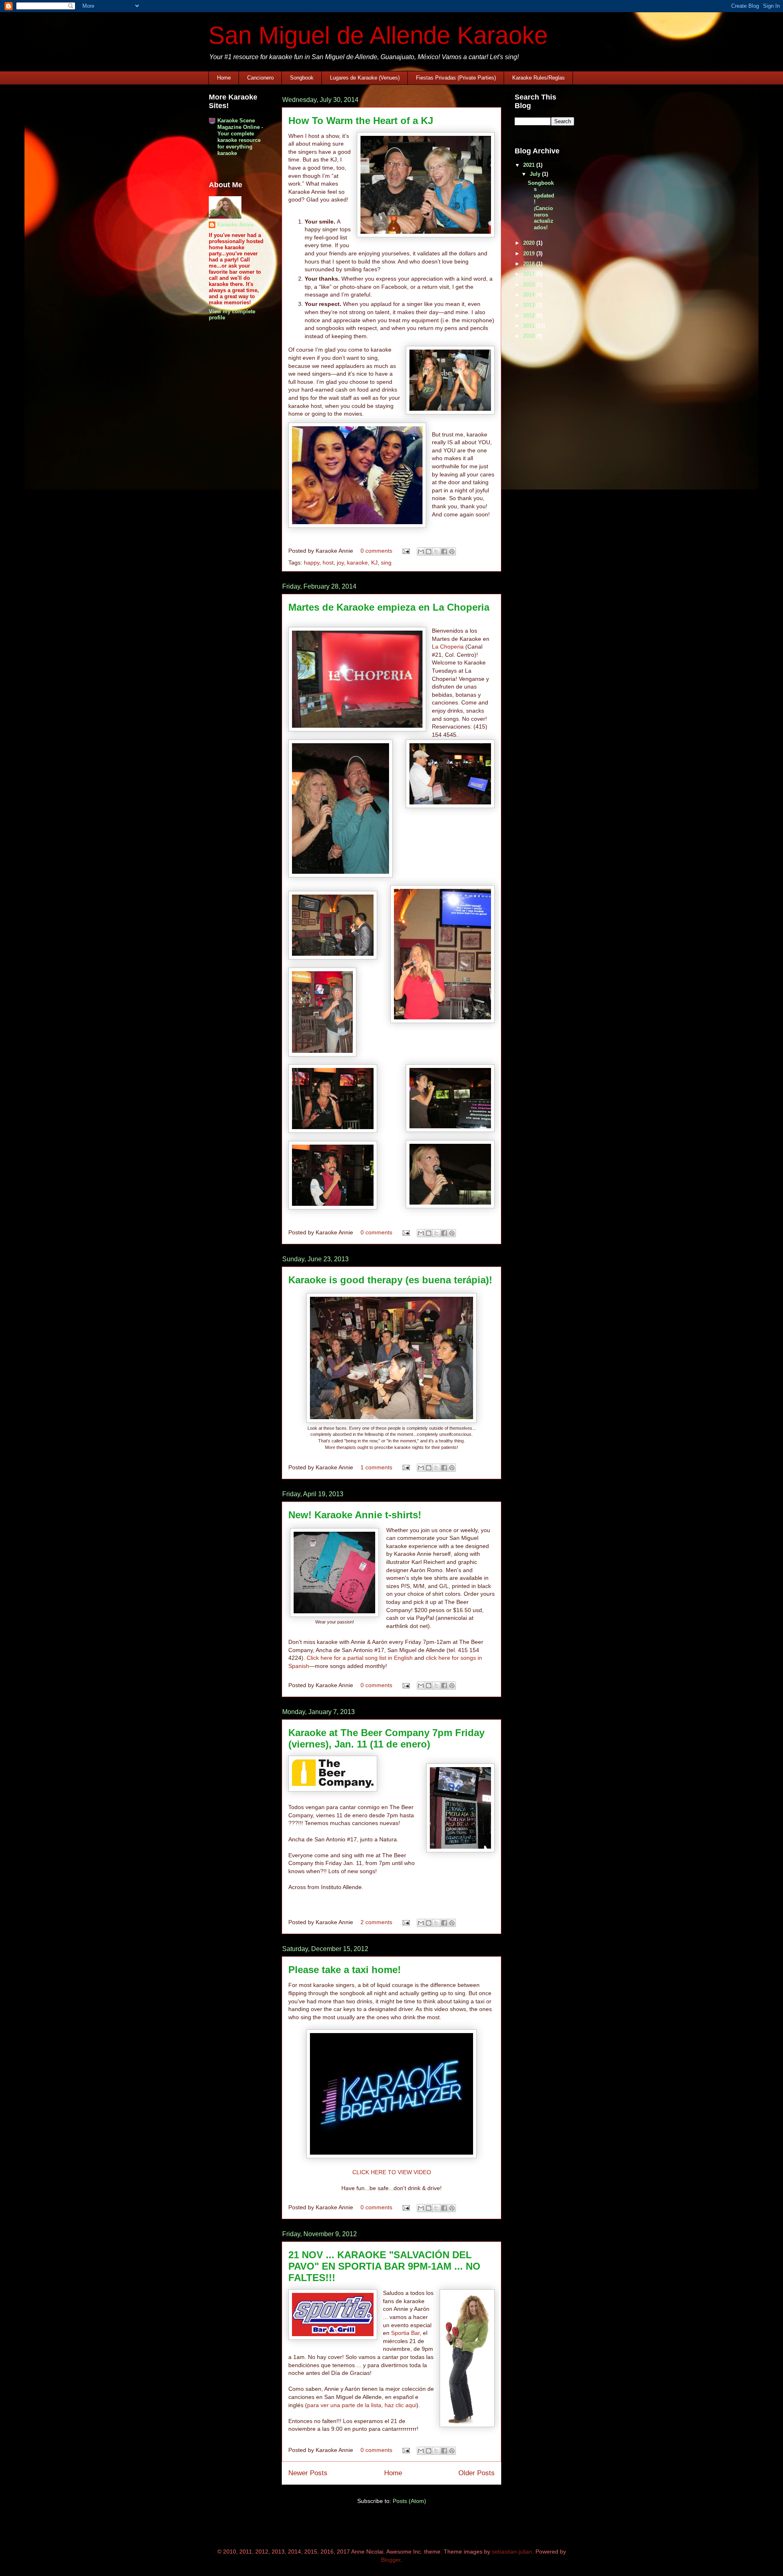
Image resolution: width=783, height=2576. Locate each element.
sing (386, 563)
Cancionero (260, 78)
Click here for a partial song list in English (360, 1658)
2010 (530, 336)
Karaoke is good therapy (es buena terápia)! (390, 1280)
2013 (530, 305)
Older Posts (477, 2473)
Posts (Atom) (409, 2501)
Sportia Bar (405, 2333)
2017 (530, 274)
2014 (530, 295)
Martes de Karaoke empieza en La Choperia (389, 607)
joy (340, 563)
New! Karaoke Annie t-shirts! (355, 1515)
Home (224, 78)
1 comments (376, 1467)
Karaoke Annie (235, 225)
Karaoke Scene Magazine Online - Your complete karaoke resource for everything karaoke (240, 137)
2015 (530, 285)
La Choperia (448, 647)
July (536, 174)
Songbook (302, 78)
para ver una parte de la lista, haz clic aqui (362, 2405)
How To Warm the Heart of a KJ (361, 121)
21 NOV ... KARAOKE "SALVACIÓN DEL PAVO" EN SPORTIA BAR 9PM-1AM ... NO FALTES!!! (384, 2266)
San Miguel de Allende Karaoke (378, 35)
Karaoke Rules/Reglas (539, 78)
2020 (530, 243)
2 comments (376, 1922)
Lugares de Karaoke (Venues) (365, 78)
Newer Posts (308, 2473)
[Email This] (421, 552)
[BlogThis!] (429, 552)
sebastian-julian (512, 2552)
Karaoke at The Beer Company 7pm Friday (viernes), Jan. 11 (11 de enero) (386, 1738)
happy (312, 563)
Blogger (391, 2560)
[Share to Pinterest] (452, 552)
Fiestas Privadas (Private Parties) (456, 78)
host (328, 563)
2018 (530, 264)
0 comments (376, 551)
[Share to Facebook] (444, 552)
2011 (530, 326)
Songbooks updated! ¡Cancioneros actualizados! (541, 205)
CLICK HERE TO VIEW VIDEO (392, 2172)
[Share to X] (436, 552)
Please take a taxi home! (345, 1970)
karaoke (357, 563)
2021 (530, 165)
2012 (530, 316)
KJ (374, 563)
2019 (530, 254)
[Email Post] (406, 551)
